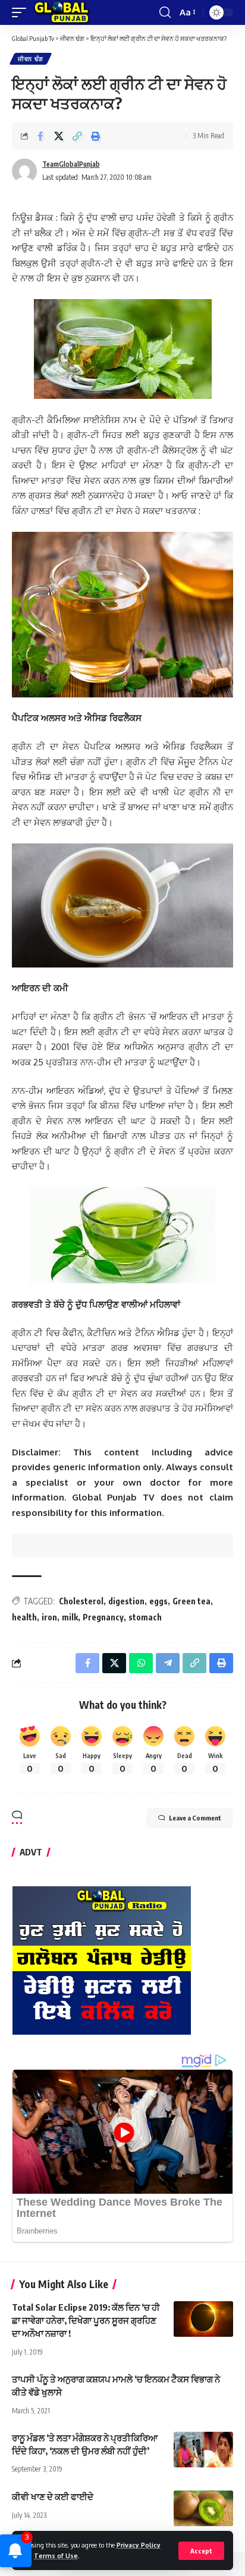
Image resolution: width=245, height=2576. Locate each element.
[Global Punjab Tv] (62, 12)
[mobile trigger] (22, 12)
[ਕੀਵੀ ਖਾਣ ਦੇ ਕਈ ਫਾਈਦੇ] (203, 2508)
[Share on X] (59, 136)
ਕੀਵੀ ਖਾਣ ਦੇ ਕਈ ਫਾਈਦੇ (53, 2496)
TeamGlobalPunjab (71, 164)
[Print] (96, 136)
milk (70, 1617)
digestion (126, 1601)
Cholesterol (81, 1601)
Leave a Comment (195, 1818)
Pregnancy (103, 1617)
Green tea (191, 1601)
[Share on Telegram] (168, 1663)
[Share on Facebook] (40, 136)
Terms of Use (56, 2556)
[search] (165, 12)
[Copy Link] (77, 136)
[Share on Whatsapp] (141, 1663)
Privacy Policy (139, 2545)
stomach (145, 1617)
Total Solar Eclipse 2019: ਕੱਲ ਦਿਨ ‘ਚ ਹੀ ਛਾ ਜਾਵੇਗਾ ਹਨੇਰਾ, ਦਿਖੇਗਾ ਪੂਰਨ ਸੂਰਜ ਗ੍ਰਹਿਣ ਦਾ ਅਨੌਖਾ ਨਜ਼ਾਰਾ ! (86, 2320)
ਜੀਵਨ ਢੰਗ (31, 59)
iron (49, 1617)
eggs (158, 1601)
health (24, 1617)
